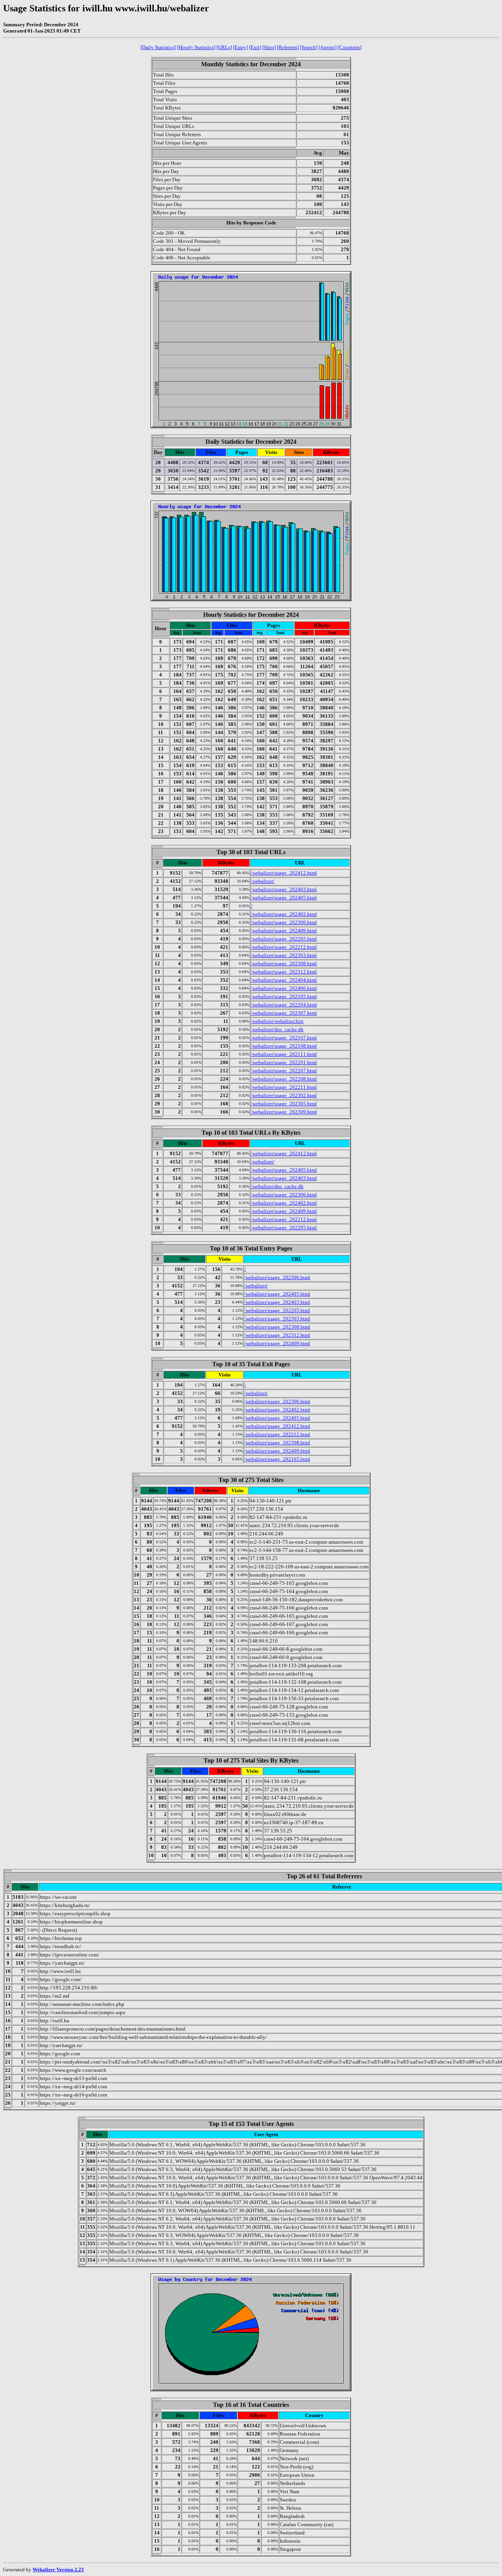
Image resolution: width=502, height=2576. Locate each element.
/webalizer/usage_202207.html (284, 1071)
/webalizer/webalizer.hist (277, 1021)
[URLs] (224, 47)
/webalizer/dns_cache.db (277, 1029)
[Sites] (269, 47)
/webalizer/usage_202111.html (284, 1054)
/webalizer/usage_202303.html (284, 955)
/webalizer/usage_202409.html (284, 931)
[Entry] (240, 47)
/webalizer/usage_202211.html (284, 1087)
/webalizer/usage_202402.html (284, 914)
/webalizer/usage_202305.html (284, 1104)
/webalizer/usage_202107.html (284, 1038)
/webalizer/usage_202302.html (284, 1095)
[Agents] (327, 47)
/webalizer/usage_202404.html (284, 980)
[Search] (309, 47)
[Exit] (255, 47)
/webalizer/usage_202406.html (284, 988)
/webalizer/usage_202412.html (284, 873)
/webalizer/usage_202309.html (284, 1112)
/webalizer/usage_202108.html (284, 1046)
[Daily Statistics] (158, 47)
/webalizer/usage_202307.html (284, 1013)
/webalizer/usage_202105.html (284, 996)
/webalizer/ (263, 881)
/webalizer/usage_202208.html (284, 1079)
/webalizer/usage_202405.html (284, 898)
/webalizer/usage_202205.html (284, 939)
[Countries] (350, 47)
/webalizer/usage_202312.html (284, 972)
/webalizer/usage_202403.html (284, 889)
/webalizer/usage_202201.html (284, 1062)
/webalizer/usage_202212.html (284, 947)
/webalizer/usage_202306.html (284, 922)
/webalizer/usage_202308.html (284, 963)
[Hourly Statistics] (196, 47)
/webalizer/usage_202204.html (284, 1005)
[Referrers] (288, 47)
